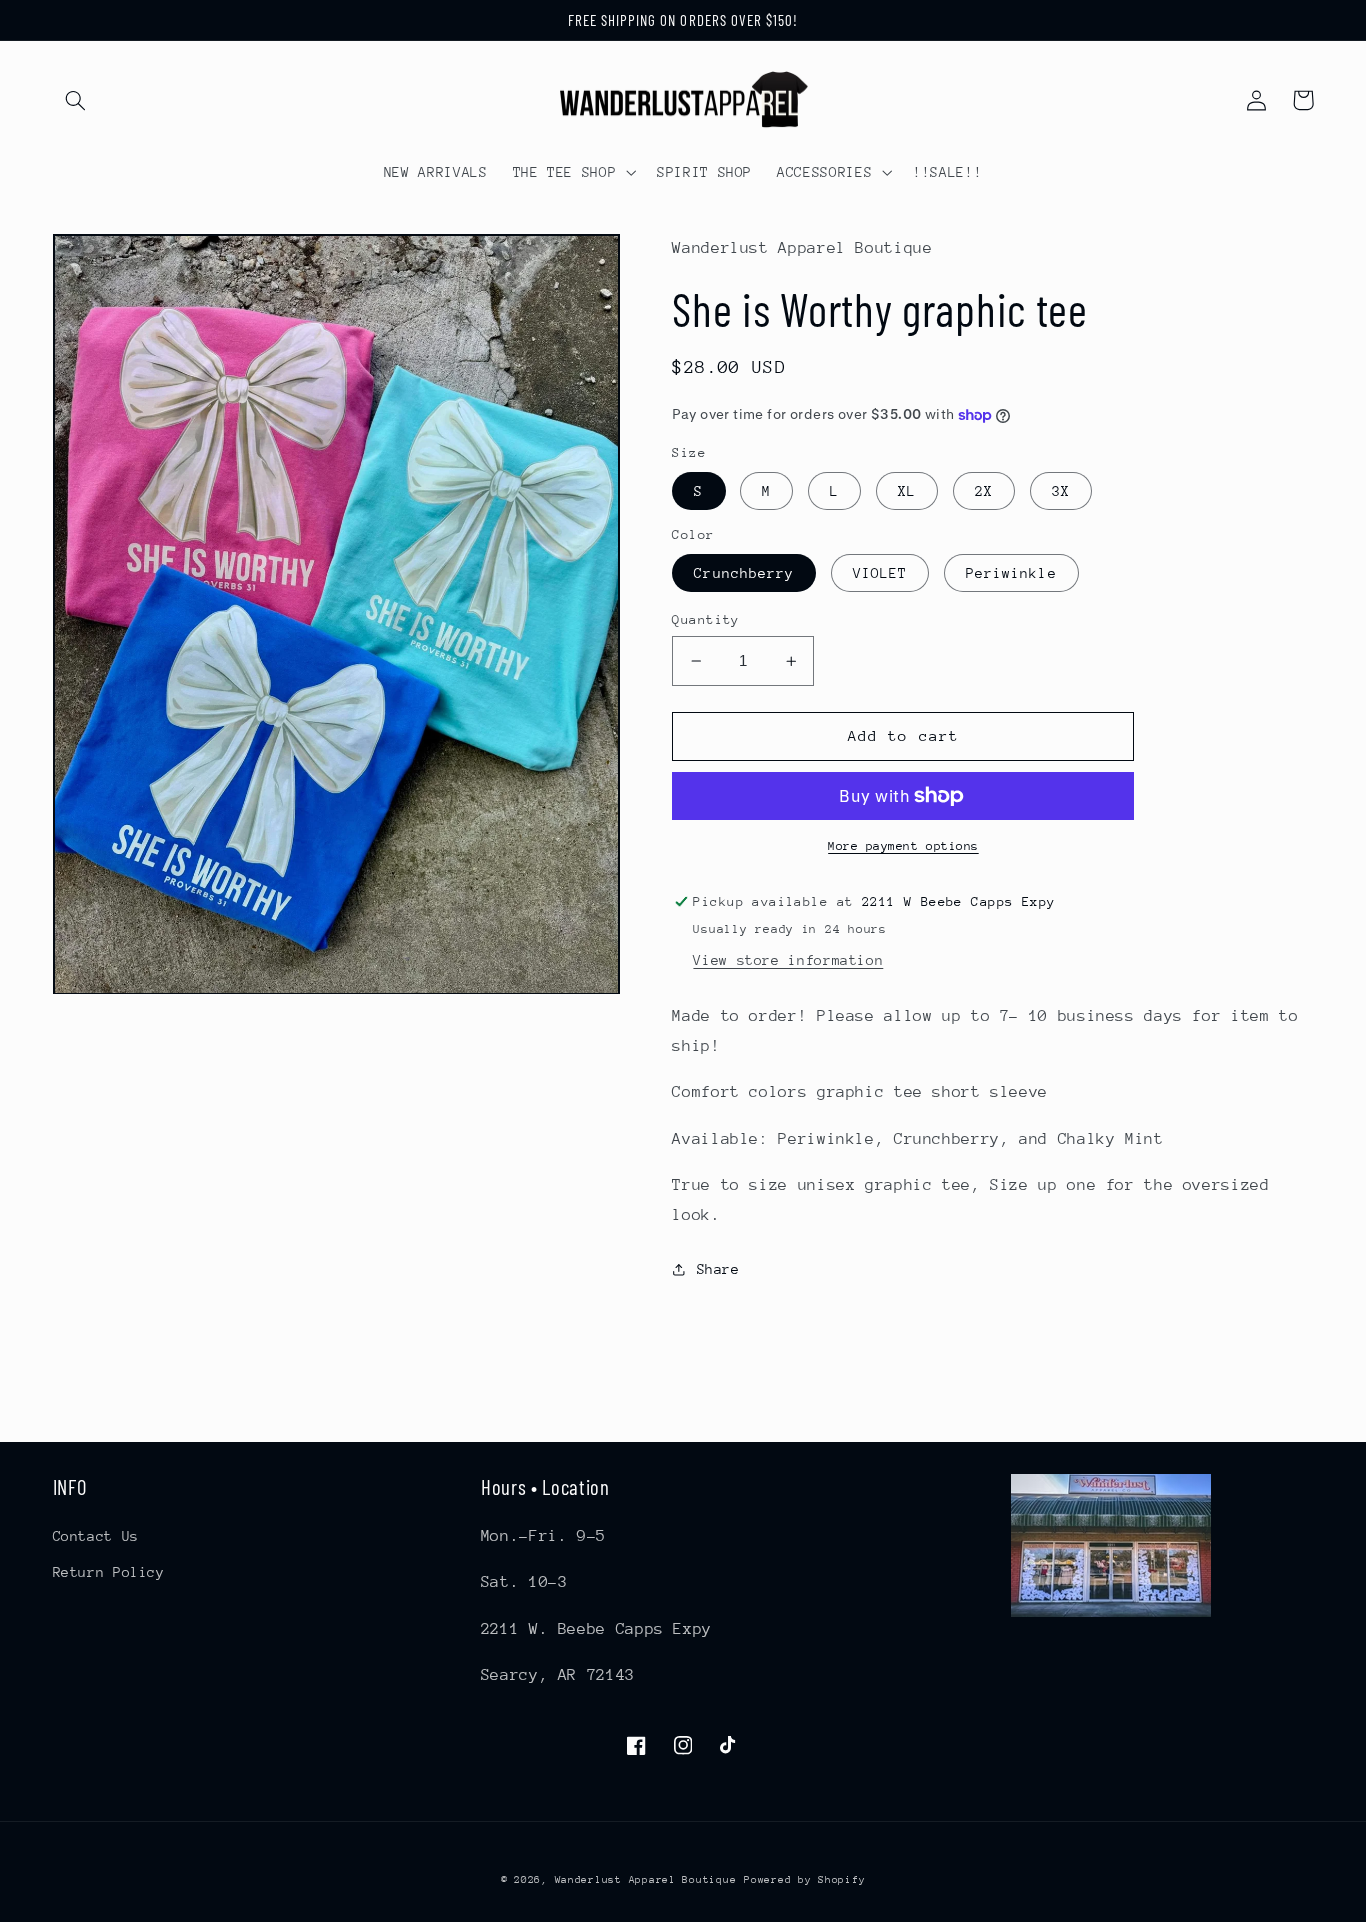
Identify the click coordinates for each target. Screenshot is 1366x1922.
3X (1061, 491)
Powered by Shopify (804, 1880)
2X (984, 491)
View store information (788, 960)
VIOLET (880, 573)
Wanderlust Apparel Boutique (646, 1880)
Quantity (705, 619)
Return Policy (109, 1572)
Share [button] (718, 1269)
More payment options (903, 846)
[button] (76, 100)
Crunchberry (744, 573)
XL (907, 491)
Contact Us (96, 1536)
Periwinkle (1011, 573)
